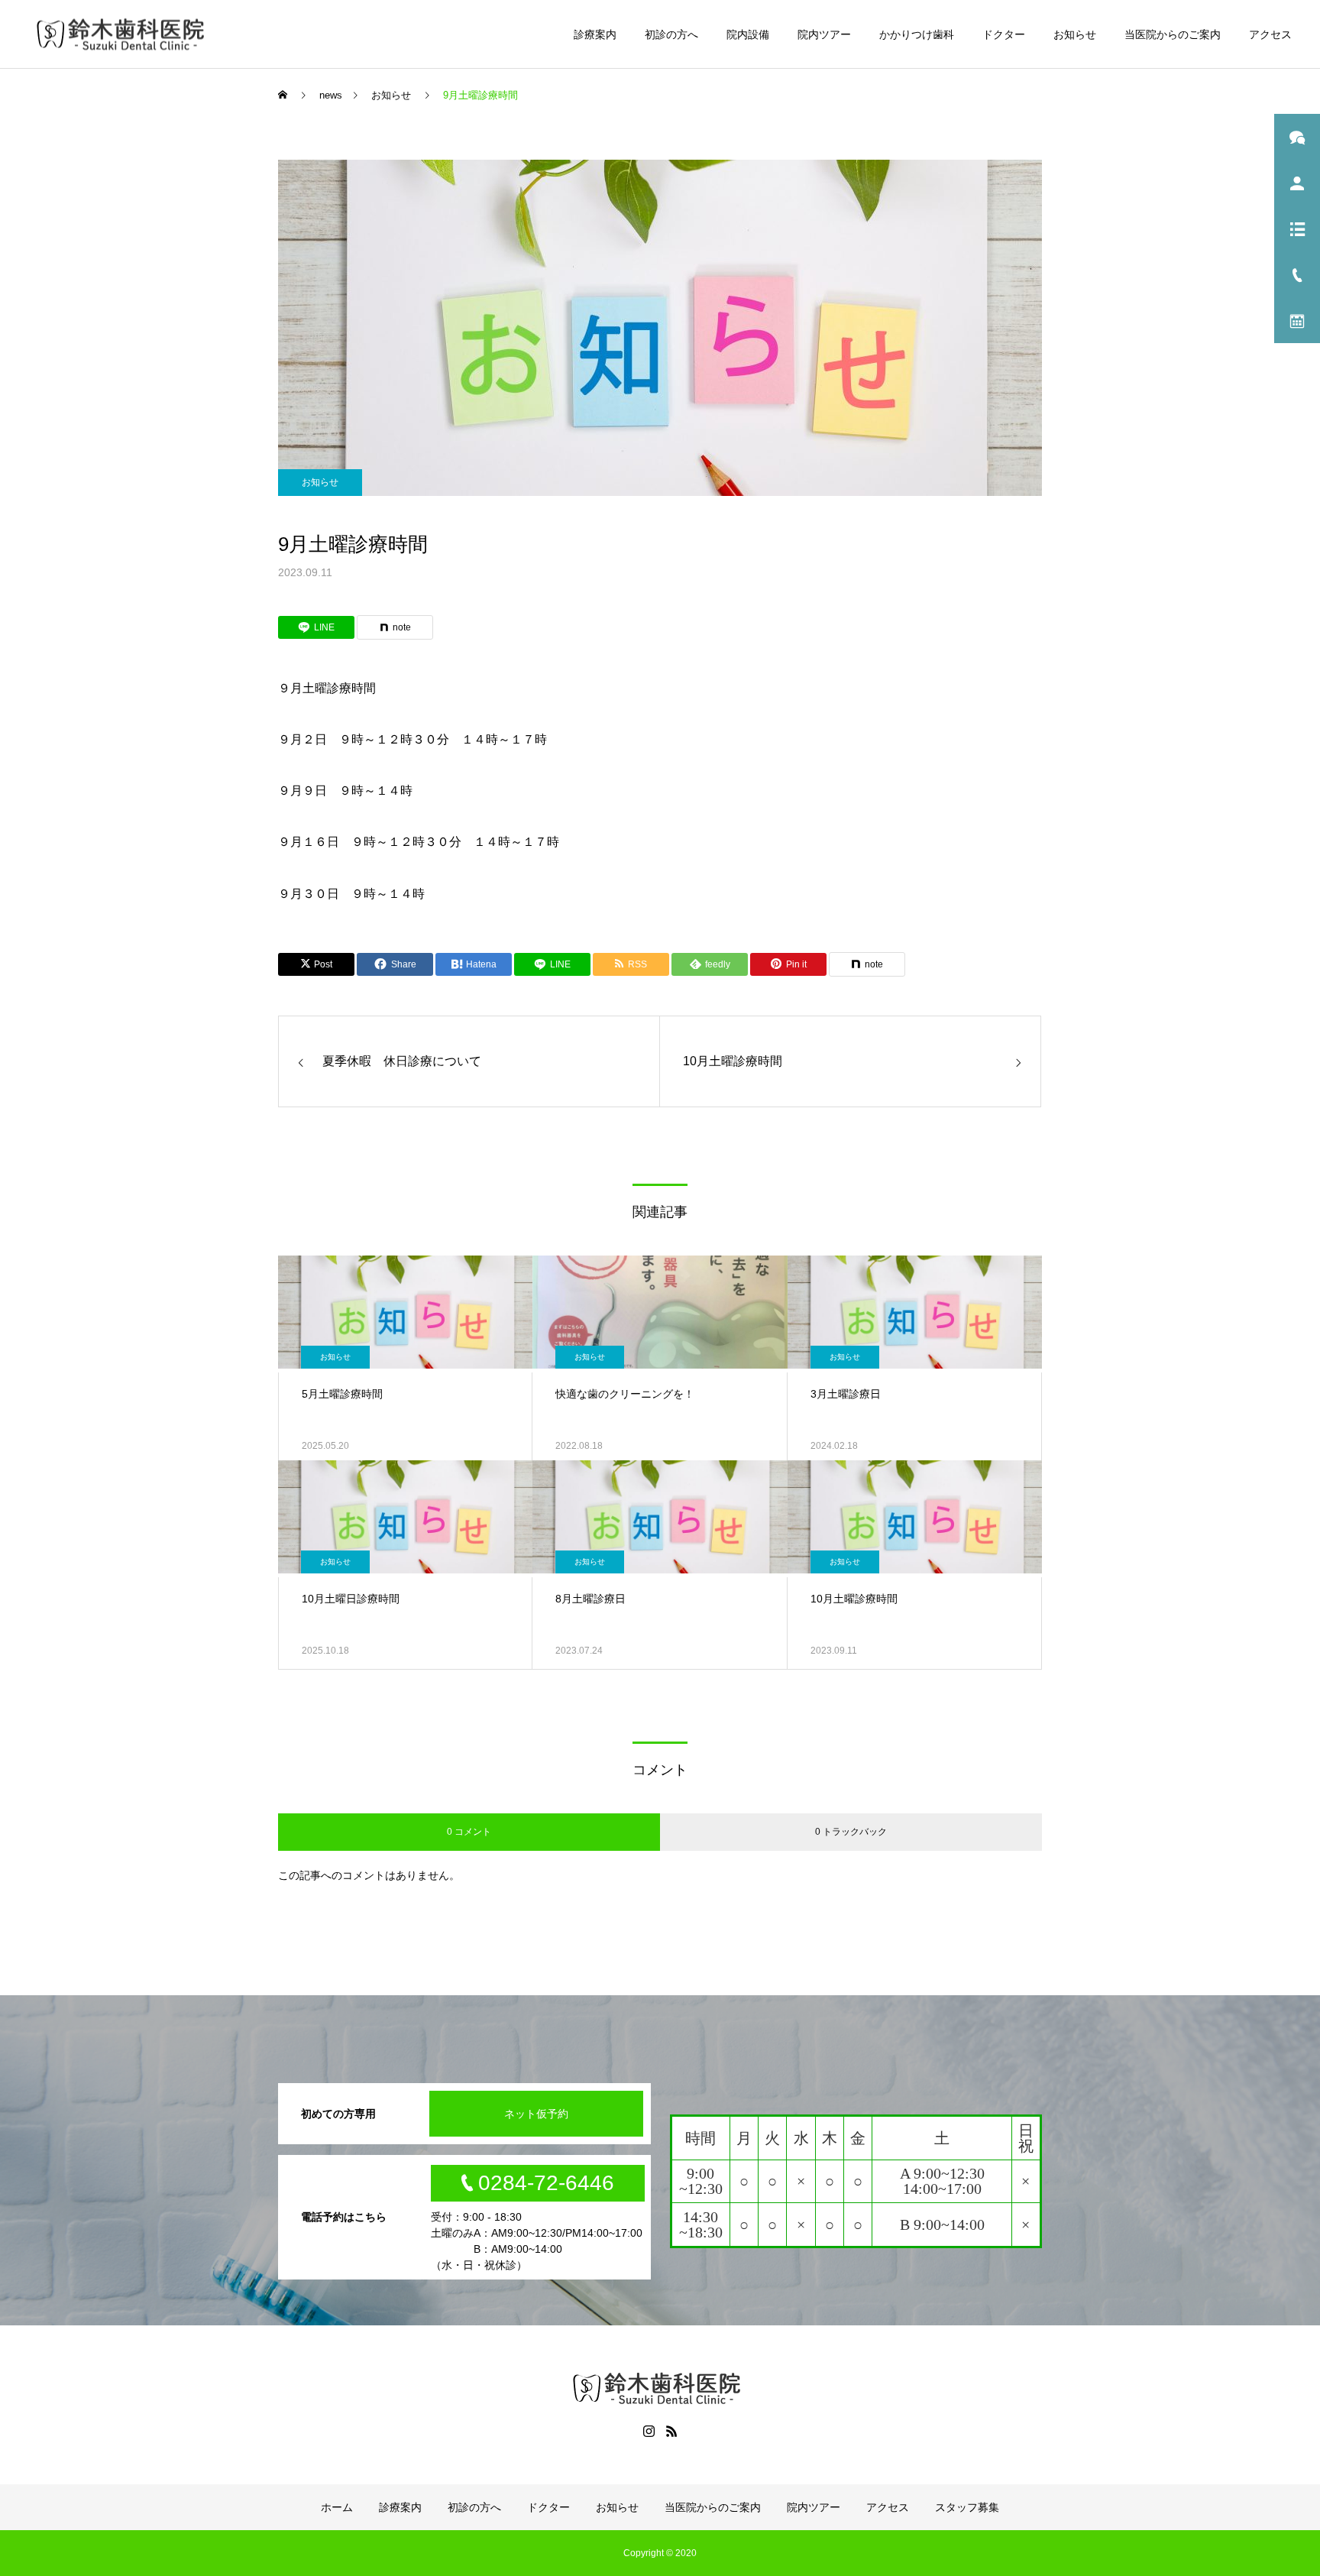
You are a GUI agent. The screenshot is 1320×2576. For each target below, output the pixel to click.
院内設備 (748, 34)
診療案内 (595, 34)
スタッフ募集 (967, 2507)
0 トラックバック (851, 1832)
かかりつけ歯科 (917, 34)
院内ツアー (824, 34)
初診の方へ (671, 34)
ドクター (1004, 34)
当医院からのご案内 (1173, 34)
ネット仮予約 (536, 2114)
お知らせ (1075, 34)
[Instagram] (649, 2431)
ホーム (337, 2507)
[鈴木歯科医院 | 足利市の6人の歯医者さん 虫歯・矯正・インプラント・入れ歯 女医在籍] (124, 34)
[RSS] (671, 2431)
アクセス (1270, 34)
